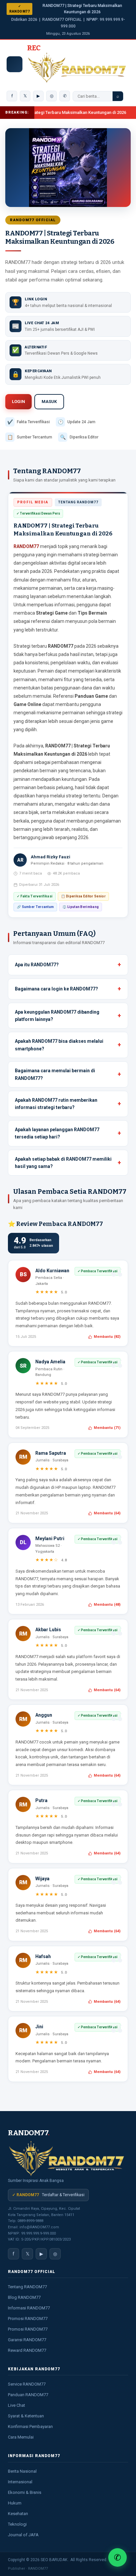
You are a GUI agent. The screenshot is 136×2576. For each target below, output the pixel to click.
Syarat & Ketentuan (26, 2416)
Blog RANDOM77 (24, 2297)
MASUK (49, 402)
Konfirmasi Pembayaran (30, 2426)
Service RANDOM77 (27, 2384)
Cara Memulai (21, 2437)
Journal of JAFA (23, 2535)
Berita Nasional (22, 2471)
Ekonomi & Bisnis (25, 2492)
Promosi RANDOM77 (28, 2319)
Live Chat (17, 2405)
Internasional (20, 2482)
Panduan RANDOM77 (28, 2395)
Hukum (15, 2503)
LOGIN (18, 402)
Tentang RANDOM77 (27, 2287)
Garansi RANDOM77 (27, 2340)
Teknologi (17, 2524)
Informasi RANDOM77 (29, 2308)
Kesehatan (18, 2514)
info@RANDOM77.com (39, 2227)
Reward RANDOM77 (27, 2350)
